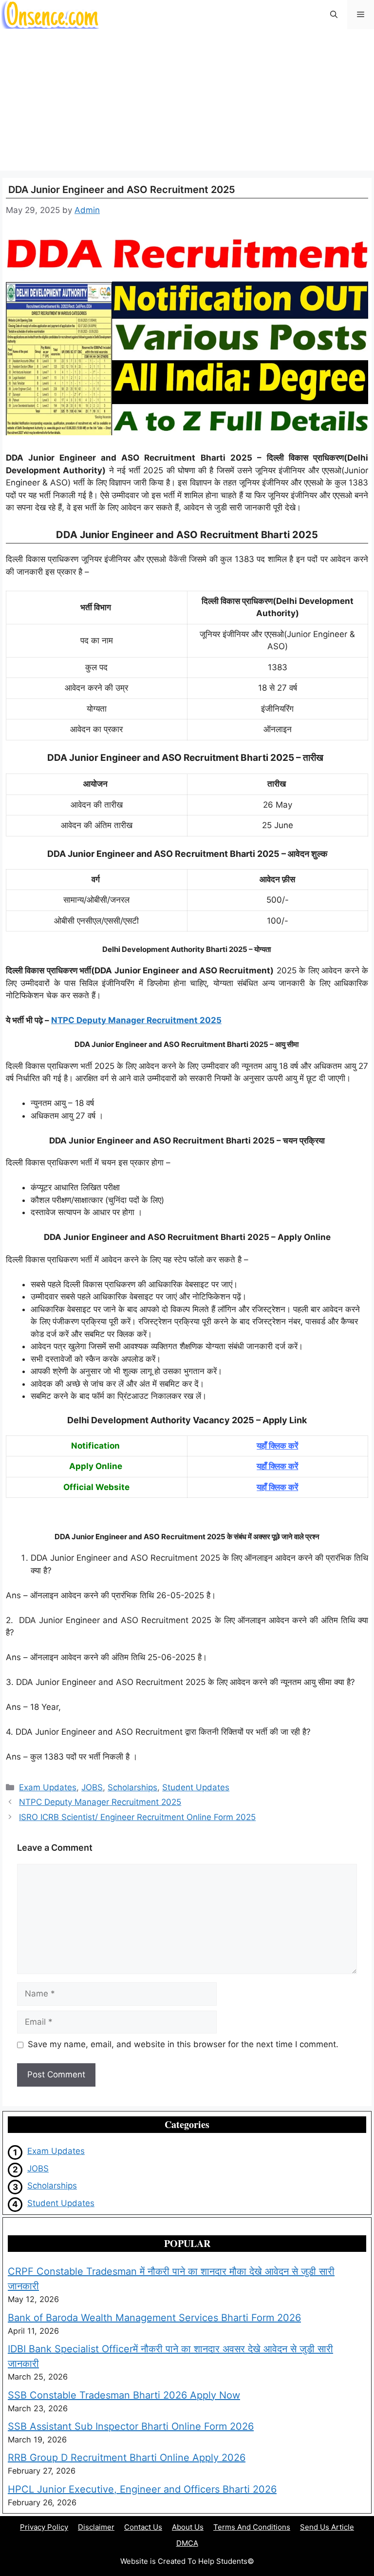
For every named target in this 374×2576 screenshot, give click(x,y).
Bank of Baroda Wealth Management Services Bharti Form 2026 (154, 2318)
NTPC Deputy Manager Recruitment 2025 (136, 1020)
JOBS (92, 1787)
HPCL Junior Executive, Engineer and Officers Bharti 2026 (142, 2489)
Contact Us (143, 2527)
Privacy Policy (44, 2527)
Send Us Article (327, 2527)
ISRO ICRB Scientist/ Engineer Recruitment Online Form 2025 (137, 1817)
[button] (334, 15)
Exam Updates (48, 1787)
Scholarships (132, 1787)
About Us (188, 2527)
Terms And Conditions (252, 2527)
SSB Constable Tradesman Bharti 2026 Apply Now (124, 2395)
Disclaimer (96, 2527)
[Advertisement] (187, 102)
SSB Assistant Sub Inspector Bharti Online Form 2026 (131, 2426)
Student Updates (196, 1787)
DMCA (187, 2543)
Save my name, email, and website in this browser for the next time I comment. (183, 2044)
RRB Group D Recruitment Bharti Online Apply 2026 (127, 2458)
